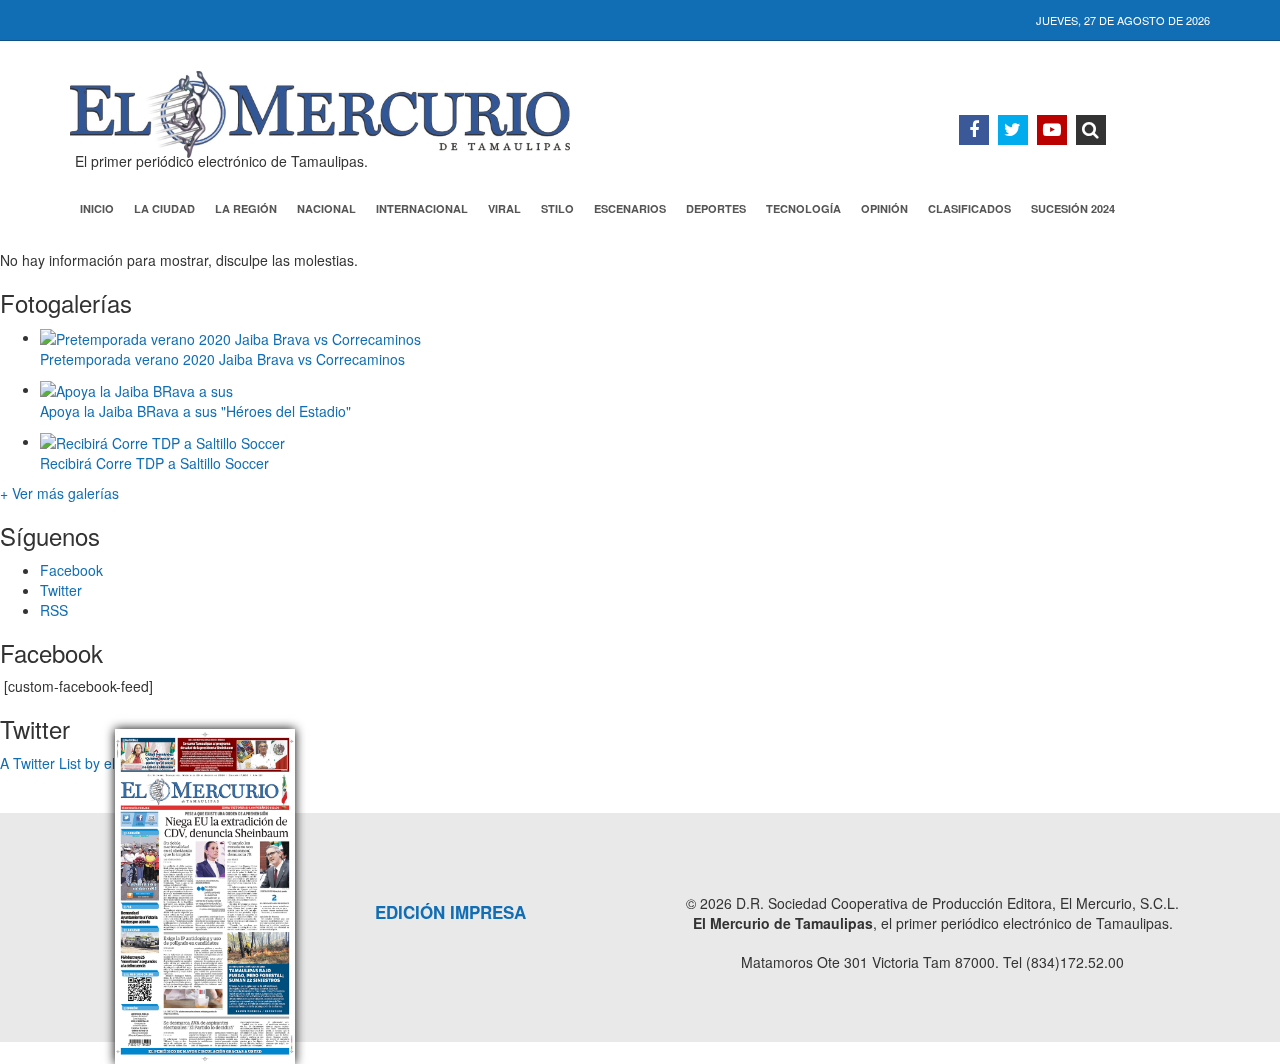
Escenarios (630, 208)
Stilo (557, 208)
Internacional (422, 208)
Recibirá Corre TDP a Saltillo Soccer (154, 463)
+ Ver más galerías (59, 493)
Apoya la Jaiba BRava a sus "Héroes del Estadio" (195, 411)
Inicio (97, 208)
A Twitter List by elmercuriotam (97, 763)
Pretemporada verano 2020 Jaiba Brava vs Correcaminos (222, 359)
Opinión (884, 208)
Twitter (61, 590)
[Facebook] (974, 130)
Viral (504, 208)
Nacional (326, 208)
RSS (54, 610)
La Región (246, 208)
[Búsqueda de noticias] (1091, 130)
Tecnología (803, 208)
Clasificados (969, 208)
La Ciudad (164, 208)
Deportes (716, 208)
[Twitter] (1013, 130)
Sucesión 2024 (1073, 208)
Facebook (71, 570)
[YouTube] (1052, 130)
